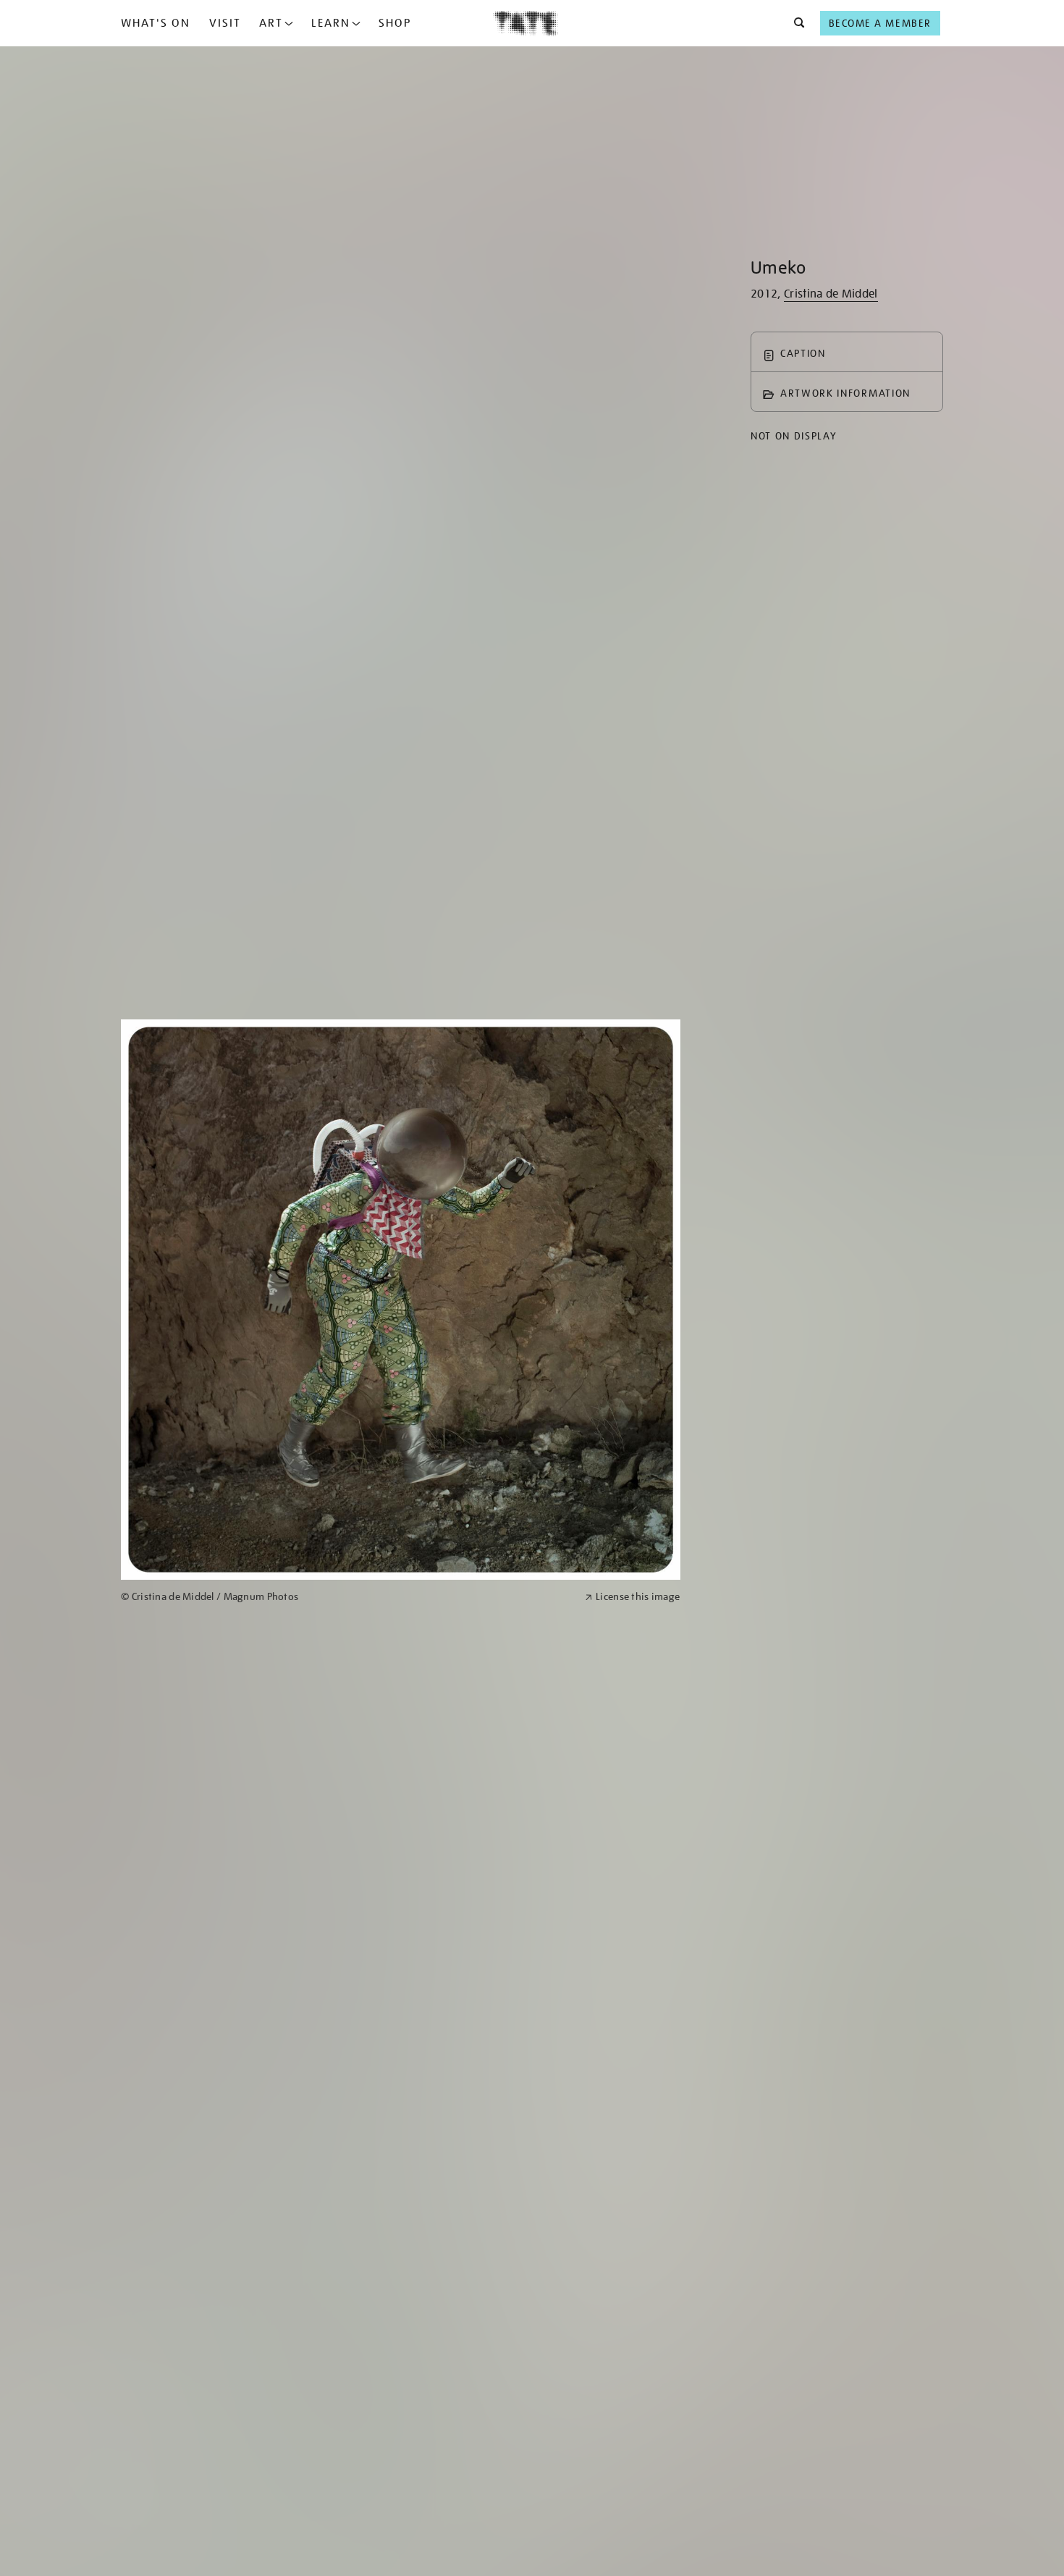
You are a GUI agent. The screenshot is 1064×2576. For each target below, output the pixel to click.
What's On (156, 23)
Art (271, 23)
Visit (225, 23)
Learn (331, 23)
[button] (795, 23)
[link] (347, 1597)
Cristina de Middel (831, 294)
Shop (395, 23)
